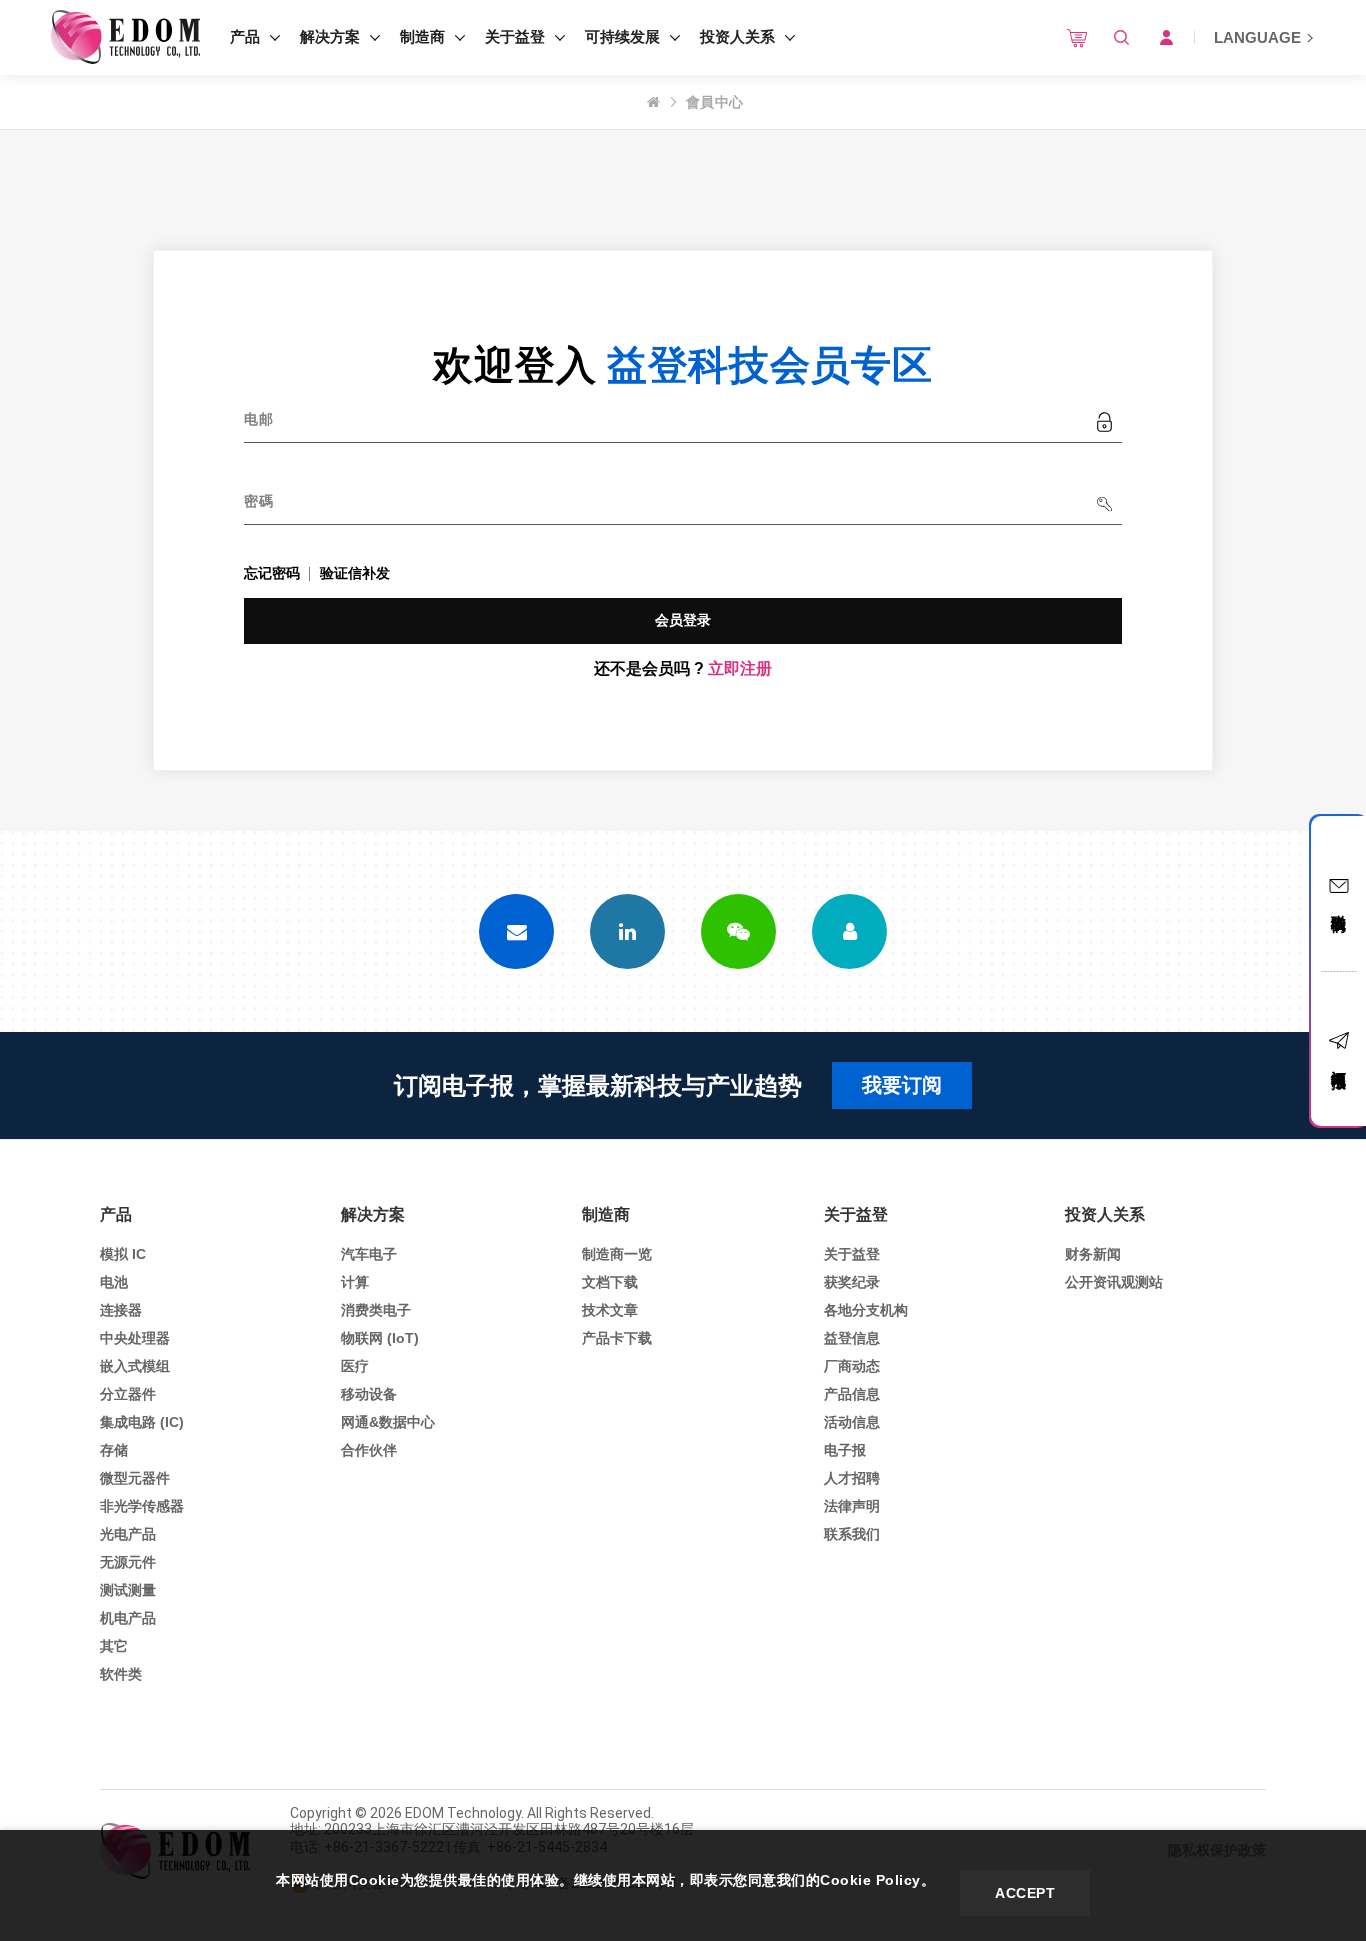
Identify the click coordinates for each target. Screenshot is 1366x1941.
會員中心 (715, 102)
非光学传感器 (142, 1506)
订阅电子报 (1339, 1061)
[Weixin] (738, 931)
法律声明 (852, 1506)
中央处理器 (135, 1338)
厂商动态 (852, 1366)
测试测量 (128, 1590)
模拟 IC (123, 1254)
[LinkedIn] (627, 931)
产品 (245, 36)
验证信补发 (355, 573)
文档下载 (610, 1282)
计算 (355, 1282)
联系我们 (852, 1534)
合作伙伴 (369, 1450)
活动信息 (852, 1422)
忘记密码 (272, 573)
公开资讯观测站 (1114, 1282)
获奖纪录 (852, 1282)
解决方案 (330, 36)
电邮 (258, 419)
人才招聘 (852, 1478)
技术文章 (610, 1310)
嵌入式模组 (135, 1366)
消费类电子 (376, 1310)
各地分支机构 (866, 1310)
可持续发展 (622, 36)
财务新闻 (1093, 1254)
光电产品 (128, 1534)
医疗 (355, 1366)
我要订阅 (902, 1085)
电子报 (845, 1450)
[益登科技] (125, 37)
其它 (114, 1646)
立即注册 (740, 668)
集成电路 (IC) (142, 1422)
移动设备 (369, 1394)
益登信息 (852, 1338)
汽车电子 (369, 1254)
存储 (114, 1450)
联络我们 (1339, 905)
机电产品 (128, 1618)
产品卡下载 (617, 1338)
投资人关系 (737, 36)
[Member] (849, 931)
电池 (114, 1282)
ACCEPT (1025, 1893)
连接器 (121, 1310)
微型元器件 (135, 1478)
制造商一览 (617, 1254)
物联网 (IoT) (380, 1338)
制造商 (422, 36)
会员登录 (683, 620)
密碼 (258, 501)
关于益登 (515, 36)
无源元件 (128, 1562)
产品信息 (852, 1394)
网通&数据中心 (388, 1422)
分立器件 (128, 1394)
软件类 (121, 1674)
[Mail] (516, 931)
